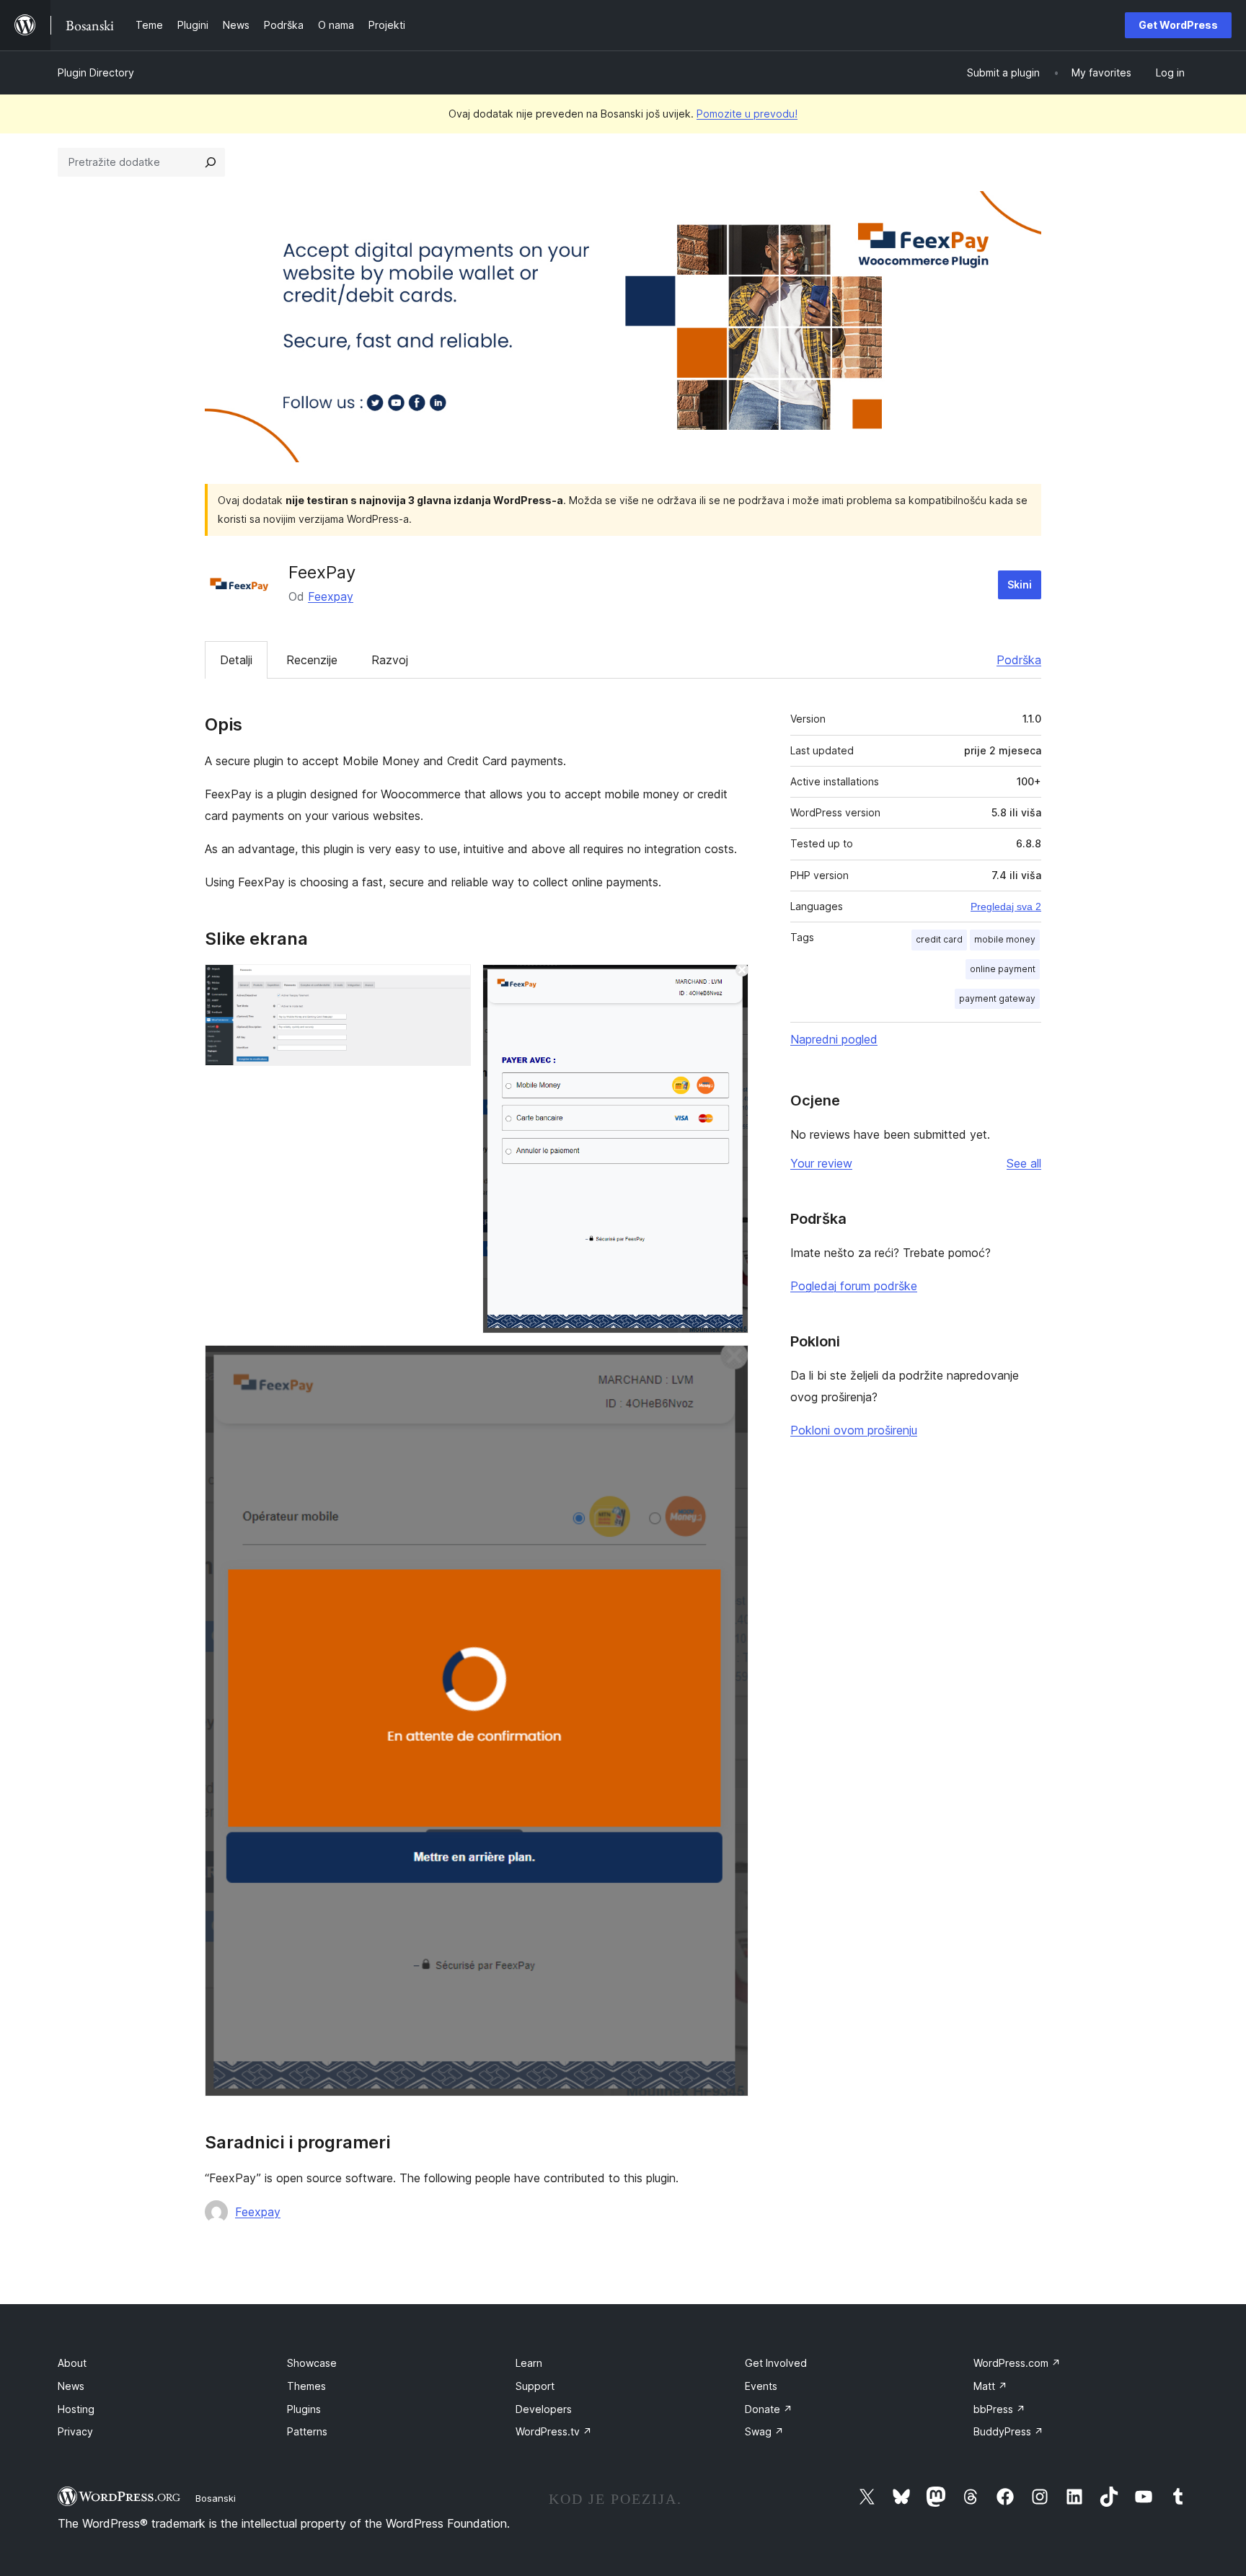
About (72, 2363)
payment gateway (997, 998)
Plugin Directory (96, 72)
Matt (990, 2386)
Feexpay (331, 596)
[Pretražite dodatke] (211, 162)
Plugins (304, 2409)
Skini (1020, 585)
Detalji (236, 660)
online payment (1003, 969)
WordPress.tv (554, 2431)
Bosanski (216, 2498)
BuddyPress (1008, 2431)
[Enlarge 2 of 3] (729, 984)
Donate (769, 2409)
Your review (821, 1163)
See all (1024, 1163)
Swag (764, 2431)
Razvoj (390, 660)
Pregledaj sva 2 (1006, 907)
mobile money (1005, 939)
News (71, 2386)
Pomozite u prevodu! (747, 114)
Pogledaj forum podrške (854, 1286)
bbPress (999, 2409)
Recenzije (312, 660)
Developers (544, 2409)
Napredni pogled (834, 1039)
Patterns (307, 2431)
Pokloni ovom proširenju (854, 1430)
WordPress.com (1017, 2363)
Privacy (75, 2431)
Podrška (1019, 660)
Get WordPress (1178, 25)
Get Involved (776, 2363)
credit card (939, 939)
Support (535, 2386)
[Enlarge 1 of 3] (451, 984)
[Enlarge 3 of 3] (729, 1364)
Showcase (312, 2363)
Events (761, 2386)
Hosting (76, 2409)
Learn (529, 2363)
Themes (306, 2386)
